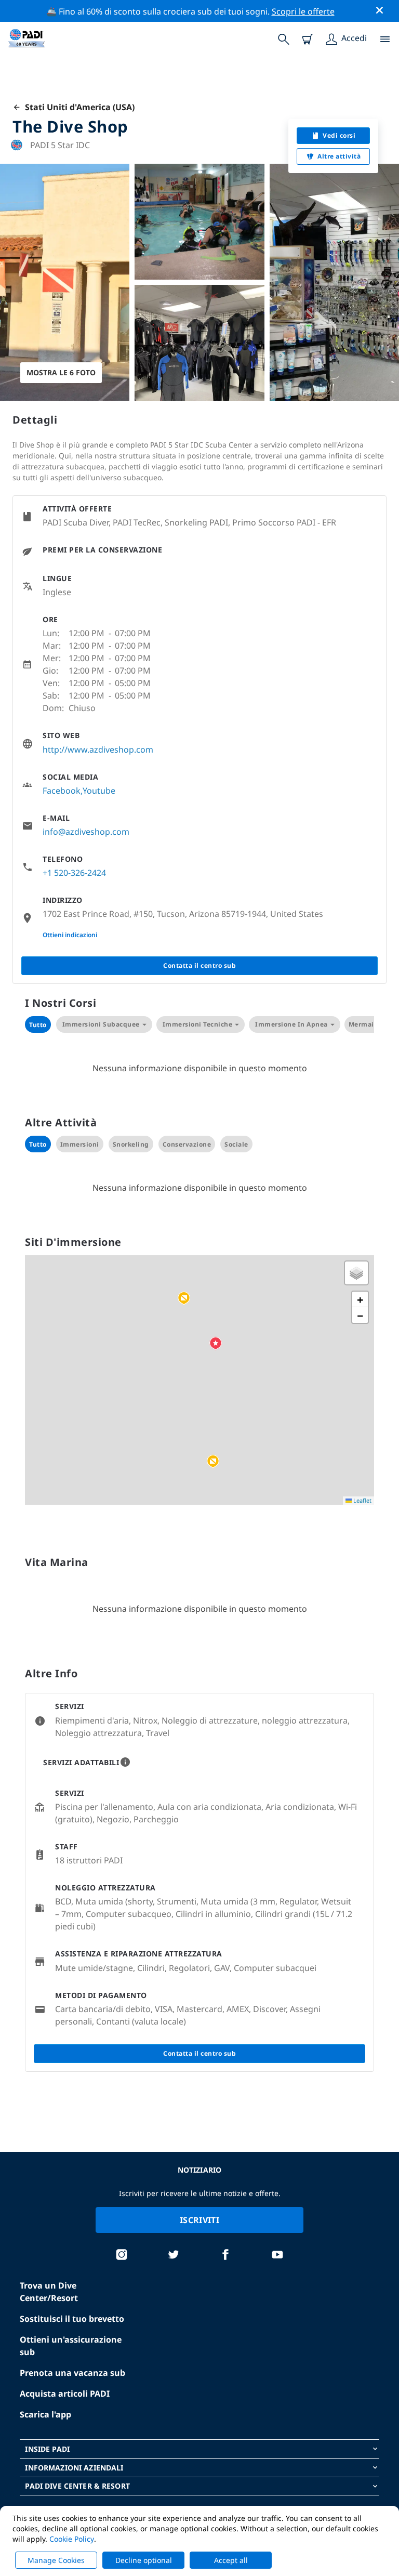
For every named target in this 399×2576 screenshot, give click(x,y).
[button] (184, 1298)
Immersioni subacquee (101, 1024)
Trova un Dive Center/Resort (49, 2292)
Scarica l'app (45, 2414)
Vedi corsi (339, 135)
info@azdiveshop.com (86, 832)
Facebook (62, 791)
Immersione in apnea (291, 1024)
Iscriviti (199, 2220)
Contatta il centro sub (199, 965)
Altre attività (339, 156)
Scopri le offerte (303, 11)
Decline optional (144, 2560)
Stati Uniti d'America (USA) (78, 107)
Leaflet (362, 1500)
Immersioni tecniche (198, 1024)
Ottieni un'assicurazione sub (71, 2346)
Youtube (99, 791)
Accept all (231, 2560)
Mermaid (364, 1024)
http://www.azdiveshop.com (98, 750)
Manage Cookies (56, 2560)
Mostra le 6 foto (61, 372)
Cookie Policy (72, 2539)
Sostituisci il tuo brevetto (72, 2319)
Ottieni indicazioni (70, 935)
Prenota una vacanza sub (72, 2373)
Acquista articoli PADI (65, 2394)
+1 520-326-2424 (74, 873)
